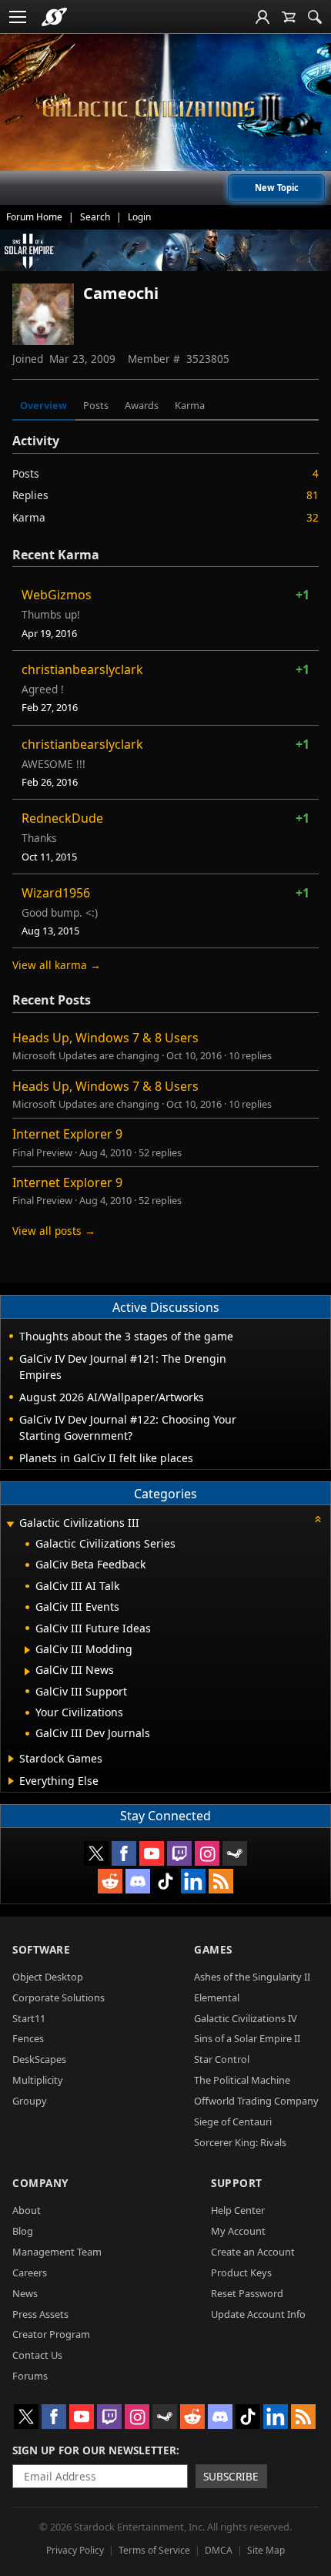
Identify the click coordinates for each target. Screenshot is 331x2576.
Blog (23, 2231)
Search (95, 217)
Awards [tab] (142, 405)
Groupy (30, 2101)
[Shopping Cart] (289, 17)
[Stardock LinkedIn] (193, 1881)
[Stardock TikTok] (165, 1881)
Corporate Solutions (59, 1997)
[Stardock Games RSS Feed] (221, 1881)
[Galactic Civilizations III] (165, 108)
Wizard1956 (56, 893)
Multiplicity (38, 2080)
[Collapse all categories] (318, 1519)
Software (41, 1949)
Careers (30, 2272)
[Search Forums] (315, 17)
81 (313, 495)
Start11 (29, 2018)
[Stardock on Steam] (235, 1853)
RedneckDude (62, 818)
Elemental (217, 1997)
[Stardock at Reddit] (110, 1881)
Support (237, 2183)
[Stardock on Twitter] (96, 1853)
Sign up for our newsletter (94, 2450)
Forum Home (34, 217)
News (25, 2293)
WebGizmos (57, 595)
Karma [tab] (190, 405)
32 (313, 517)
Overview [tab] (43, 405)
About (27, 2210)
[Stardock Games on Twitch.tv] (179, 1853)
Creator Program (51, 2334)
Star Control (222, 2059)
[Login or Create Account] (262, 17)
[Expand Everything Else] (11, 1781)
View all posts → (54, 1231)
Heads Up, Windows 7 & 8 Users (105, 1038)
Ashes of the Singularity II (252, 1977)
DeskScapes (39, 2059)
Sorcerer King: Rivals (240, 2142)
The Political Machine (242, 2080)
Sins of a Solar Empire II (247, 2038)
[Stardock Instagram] (207, 1853)
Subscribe (231, 2476)
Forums (30, 2376)
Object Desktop (48, 1977)
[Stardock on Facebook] (124, 1853)
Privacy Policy (75, 2550)
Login (139, 217)
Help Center (238, 2210)
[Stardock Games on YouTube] (152, 1853)
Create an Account (253, 2252)
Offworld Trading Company (256, 2101)
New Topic (277, 188)
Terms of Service (154, 2550)
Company (40, 2183)
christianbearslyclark (82, 669)
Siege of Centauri (233, 2122)
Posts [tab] (96, 405)
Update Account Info (258, 2314)
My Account (238, 2231)
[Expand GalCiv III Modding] (27, 1650)
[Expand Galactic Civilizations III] (10, 1524)
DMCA (219, 2550)
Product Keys (241, 2272)
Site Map (266, 2550)
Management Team (57, 2252)
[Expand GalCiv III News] (27, 1672)
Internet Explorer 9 (67, 1134)
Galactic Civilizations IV (246, 2018)
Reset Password (247, 2293)
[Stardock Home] (54, 17)
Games (213, 1949)
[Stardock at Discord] (138, 1881)
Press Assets (40, 2314)
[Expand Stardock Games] (11, 1759)
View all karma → (57, 965)
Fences (28, 2038)
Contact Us (37, 2355)
